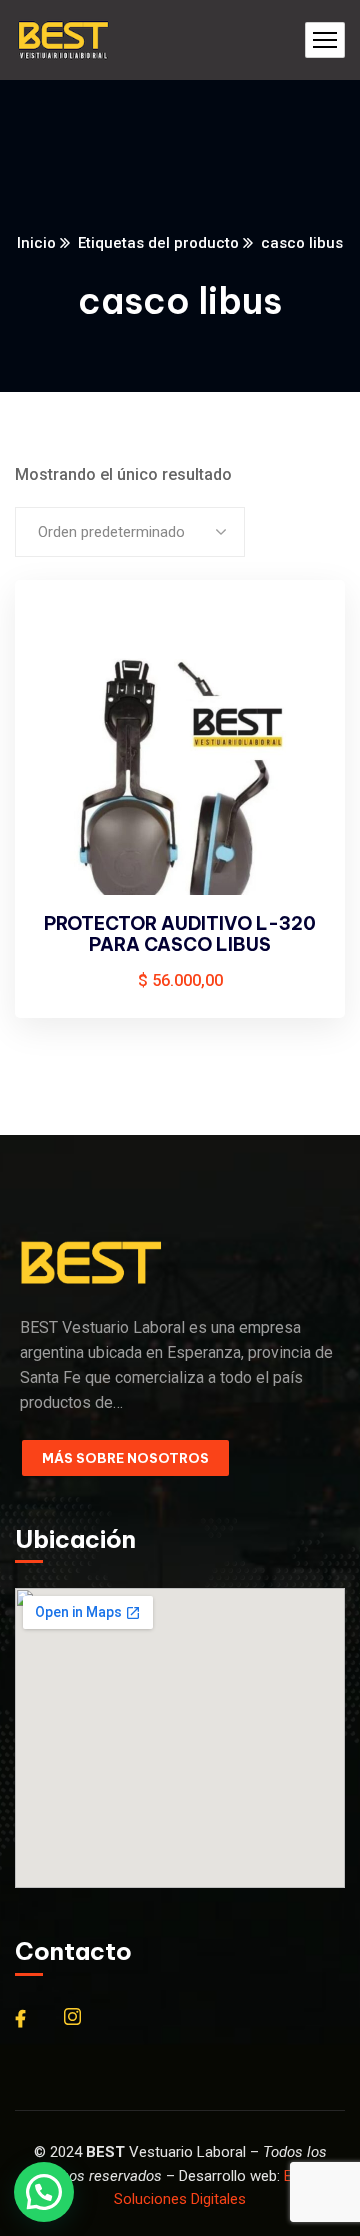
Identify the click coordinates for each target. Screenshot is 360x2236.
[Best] (63, 40)
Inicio (36, 243)
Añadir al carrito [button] (296, 634)
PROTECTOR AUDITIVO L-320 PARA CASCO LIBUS (180, 934)
